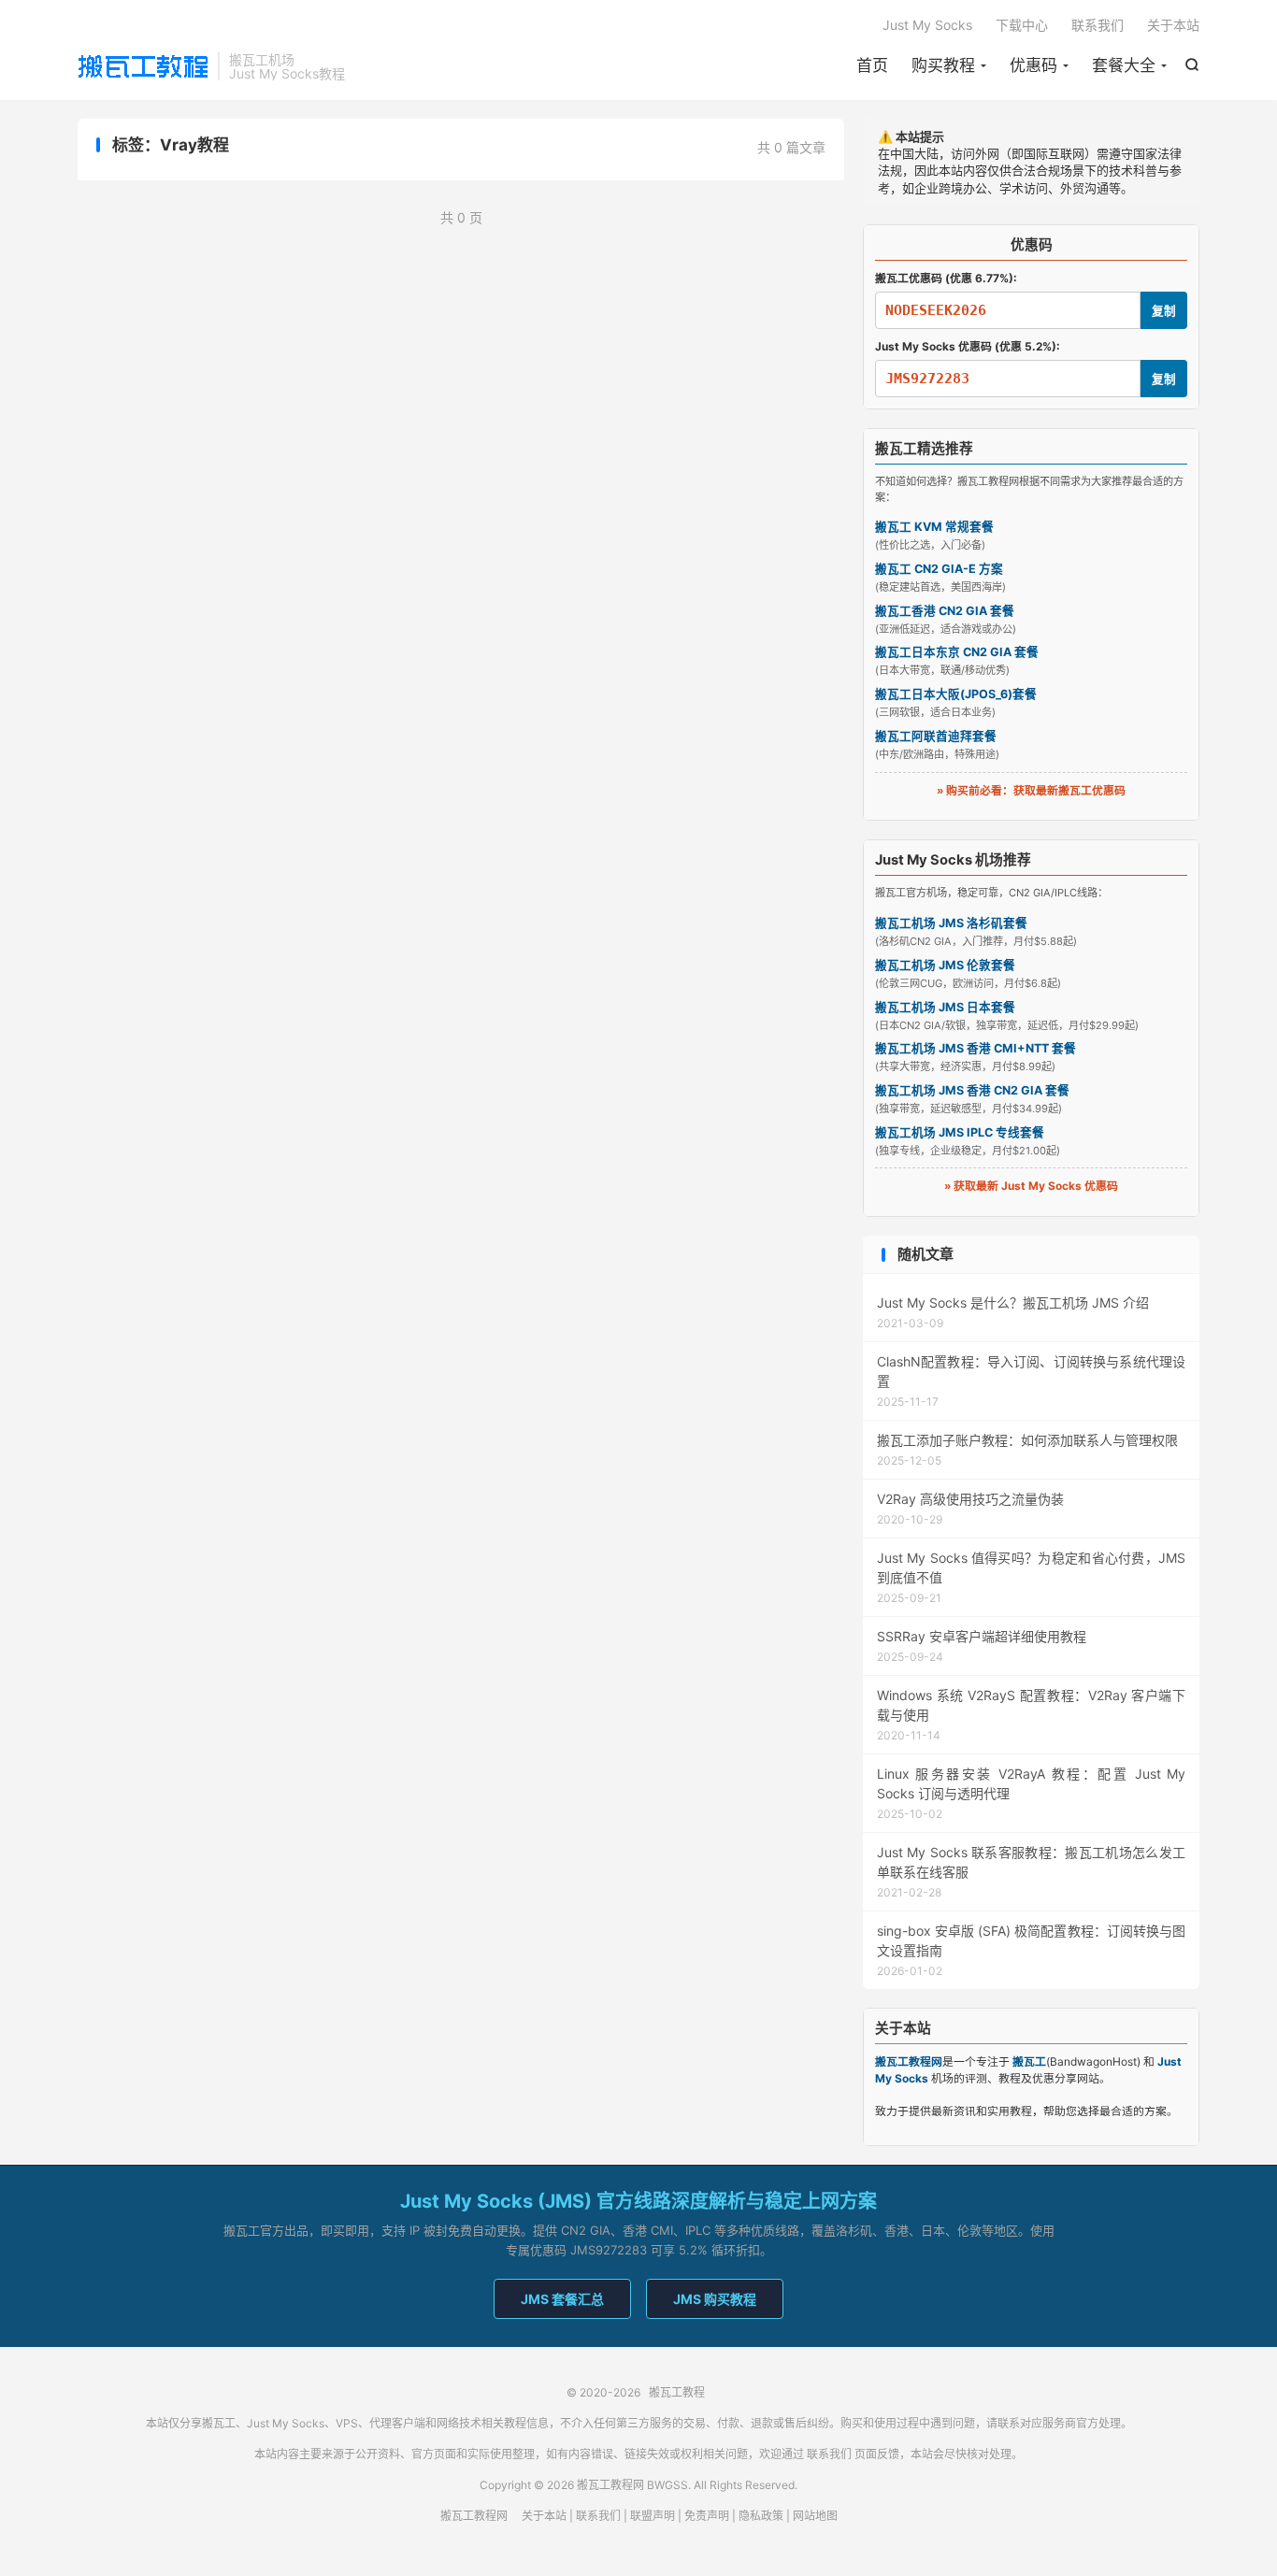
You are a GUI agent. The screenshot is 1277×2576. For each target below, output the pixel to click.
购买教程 (943, 65)
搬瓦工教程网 (474, 2516)
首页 (872, 65)
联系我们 (1098, 25)
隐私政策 (761, 2516)
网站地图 (815, 2516)
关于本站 (1173, 25)
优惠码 (1033, 65)
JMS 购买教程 (715, 2299)
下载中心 (1022, 25)
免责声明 (707, 2516)
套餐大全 (1124, 65)
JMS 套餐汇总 (562, 2299)
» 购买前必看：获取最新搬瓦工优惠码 (1031, 790)
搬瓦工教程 (143, 66)
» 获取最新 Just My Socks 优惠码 (1031, 1186)
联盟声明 (653, 2516)
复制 (1164, 311)
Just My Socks (927, 25)
